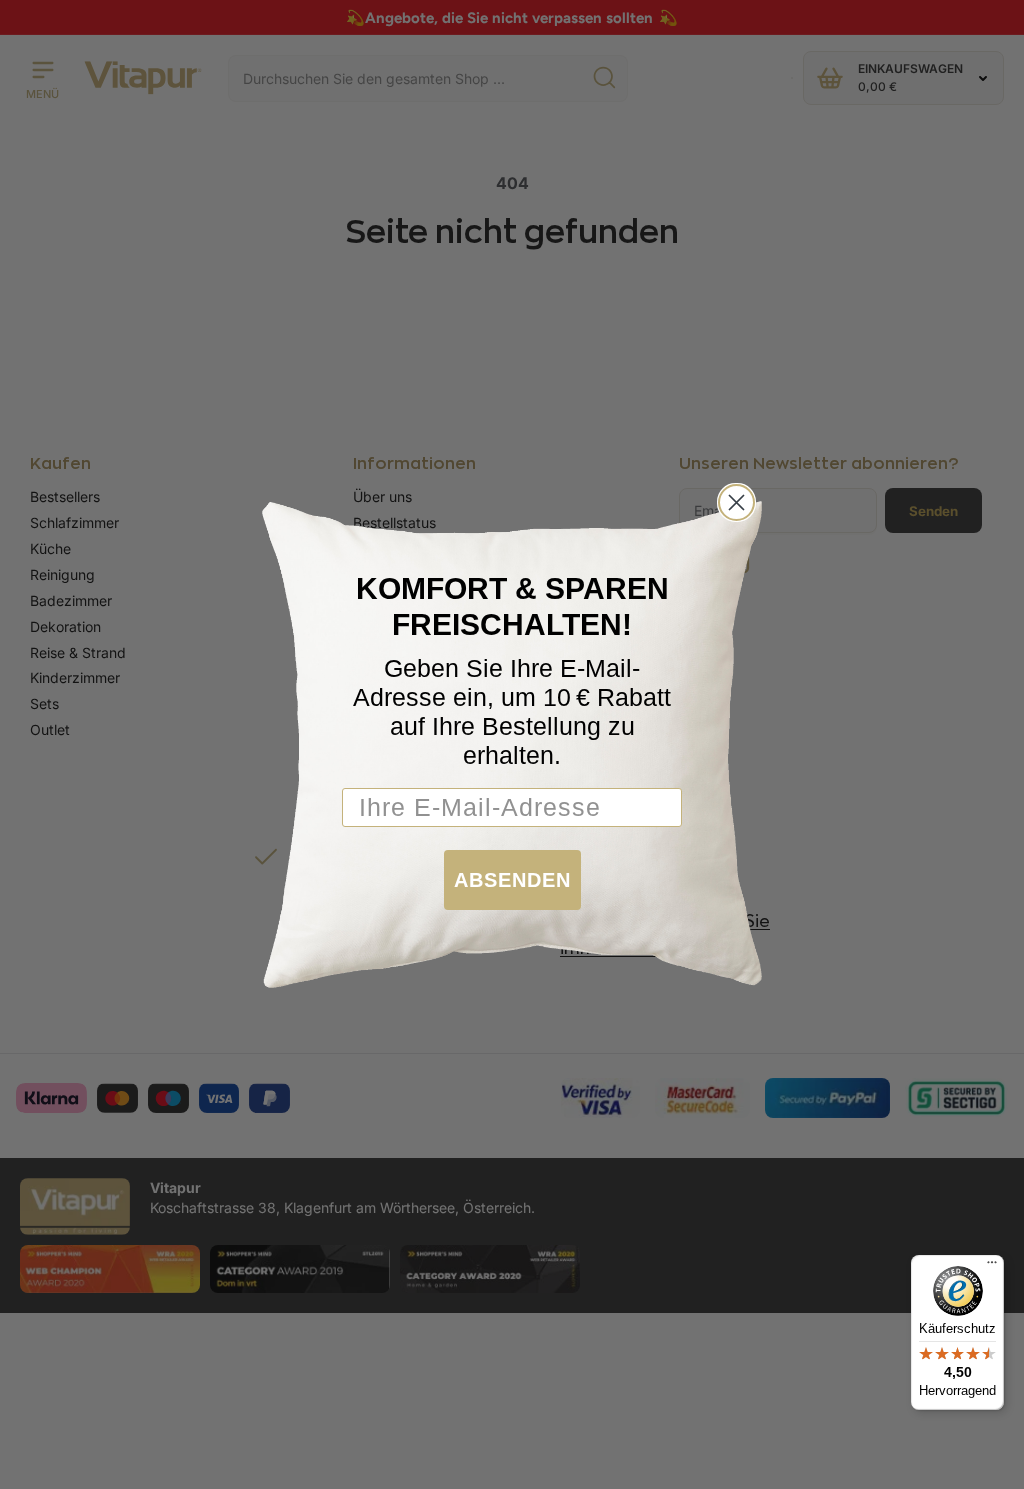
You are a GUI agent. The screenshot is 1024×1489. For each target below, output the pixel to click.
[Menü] (992, 1267)
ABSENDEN (512, 880)
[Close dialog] (736, 502)
